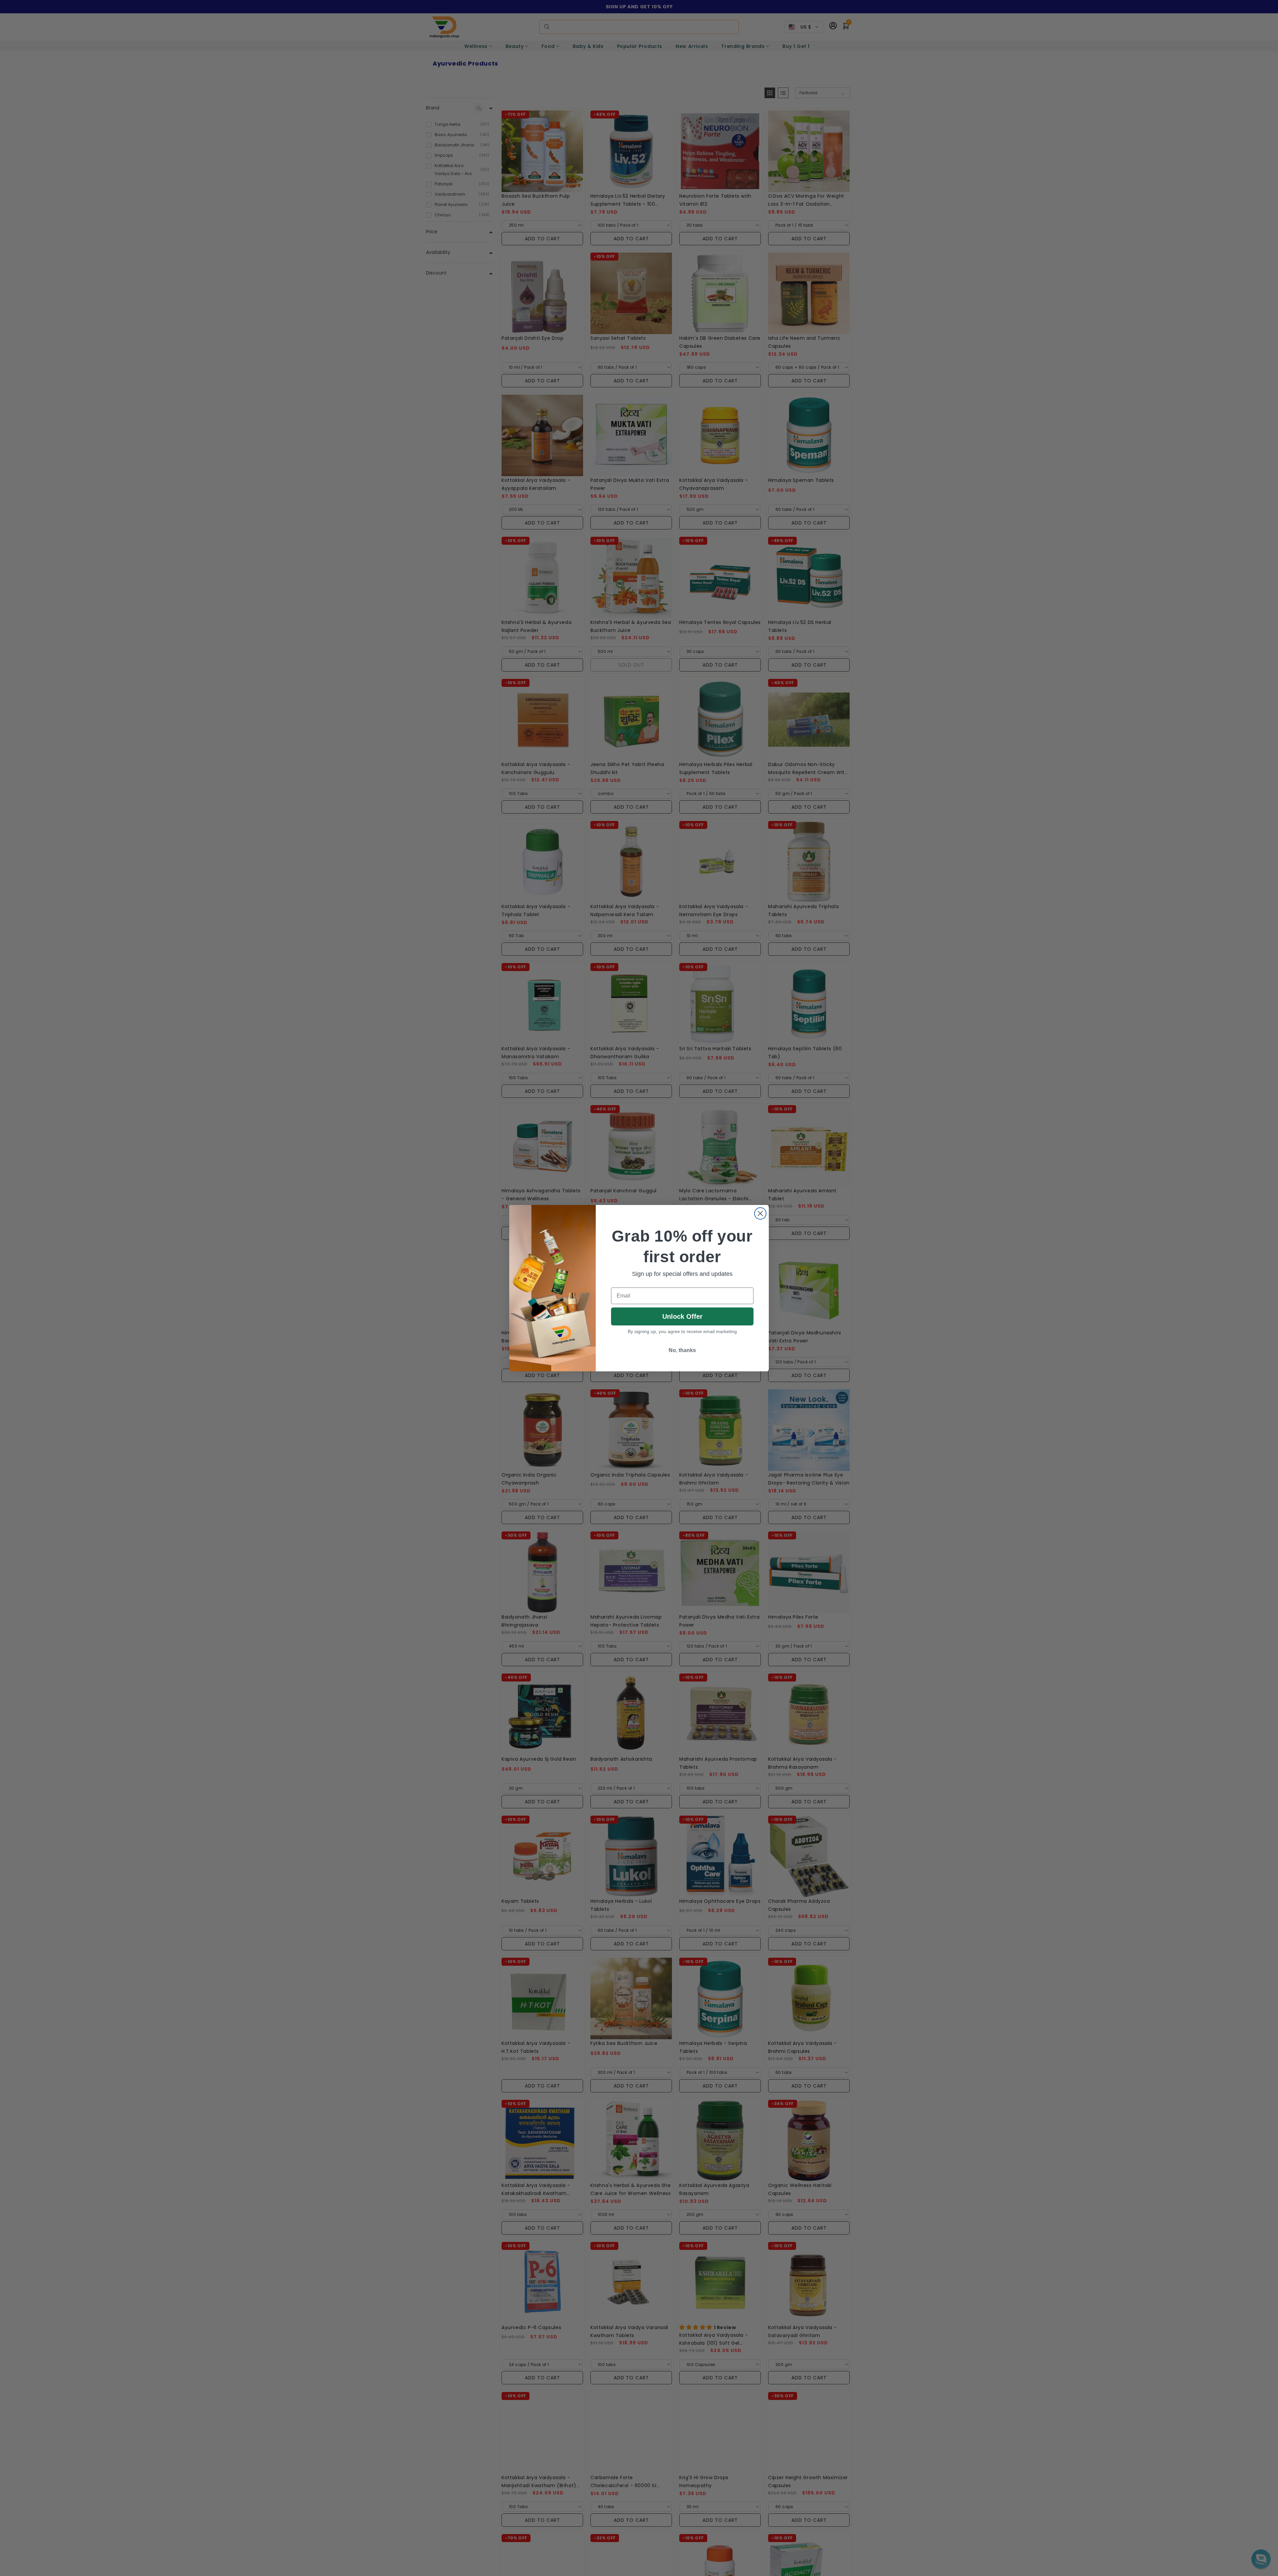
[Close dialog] (760, 1213)
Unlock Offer (682, 1316)
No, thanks (682, 1350)
